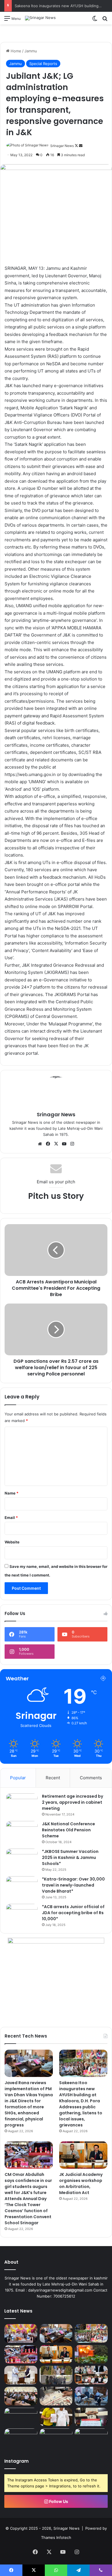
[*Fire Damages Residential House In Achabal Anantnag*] (91, 2354)
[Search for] (105, 20)
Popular (18, 1778)
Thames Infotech (56, 2537)
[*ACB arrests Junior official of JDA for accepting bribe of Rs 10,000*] (22, 1915)
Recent (53, 1778)
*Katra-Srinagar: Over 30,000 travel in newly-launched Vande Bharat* (73, 1885)
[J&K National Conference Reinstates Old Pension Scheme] (22, 1832)
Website (12, 1542)
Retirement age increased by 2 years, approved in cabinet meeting (73, 1802)
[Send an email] (81, 146)
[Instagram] (72, 1144)
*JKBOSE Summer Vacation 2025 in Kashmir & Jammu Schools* (70, 1858)
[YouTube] (64, 1144)
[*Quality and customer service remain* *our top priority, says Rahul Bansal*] (21, 2396)
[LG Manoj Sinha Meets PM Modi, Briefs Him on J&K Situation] (21, 2375)
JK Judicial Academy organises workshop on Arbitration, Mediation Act (81, 2184)
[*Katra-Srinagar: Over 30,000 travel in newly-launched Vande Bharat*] (22, 1887)
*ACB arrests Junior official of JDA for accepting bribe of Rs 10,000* (73, 1913)
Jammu (31, 51)
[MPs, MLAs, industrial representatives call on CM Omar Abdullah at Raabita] (91, 2396)
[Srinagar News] (40, 18)
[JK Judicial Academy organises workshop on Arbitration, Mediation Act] (83, 2155)
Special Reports (43, 64)
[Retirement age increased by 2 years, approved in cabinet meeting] (22, 1804)
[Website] (40, 1144)
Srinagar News (62, 146)
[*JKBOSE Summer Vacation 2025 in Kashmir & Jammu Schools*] (22, 1859)
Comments (91, 1778)
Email (11, 1518)
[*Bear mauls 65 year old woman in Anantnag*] (91, 2438)
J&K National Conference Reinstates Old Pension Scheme (68, 1830)
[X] (56, 1144)
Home (15, 51)
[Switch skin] (95, 20)
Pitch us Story (56, 1196)
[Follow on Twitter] (77, 146)
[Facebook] (48, 1144)
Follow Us (58, 2501)
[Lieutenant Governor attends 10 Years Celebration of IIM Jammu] (21, 2417)
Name (11, 1493)
